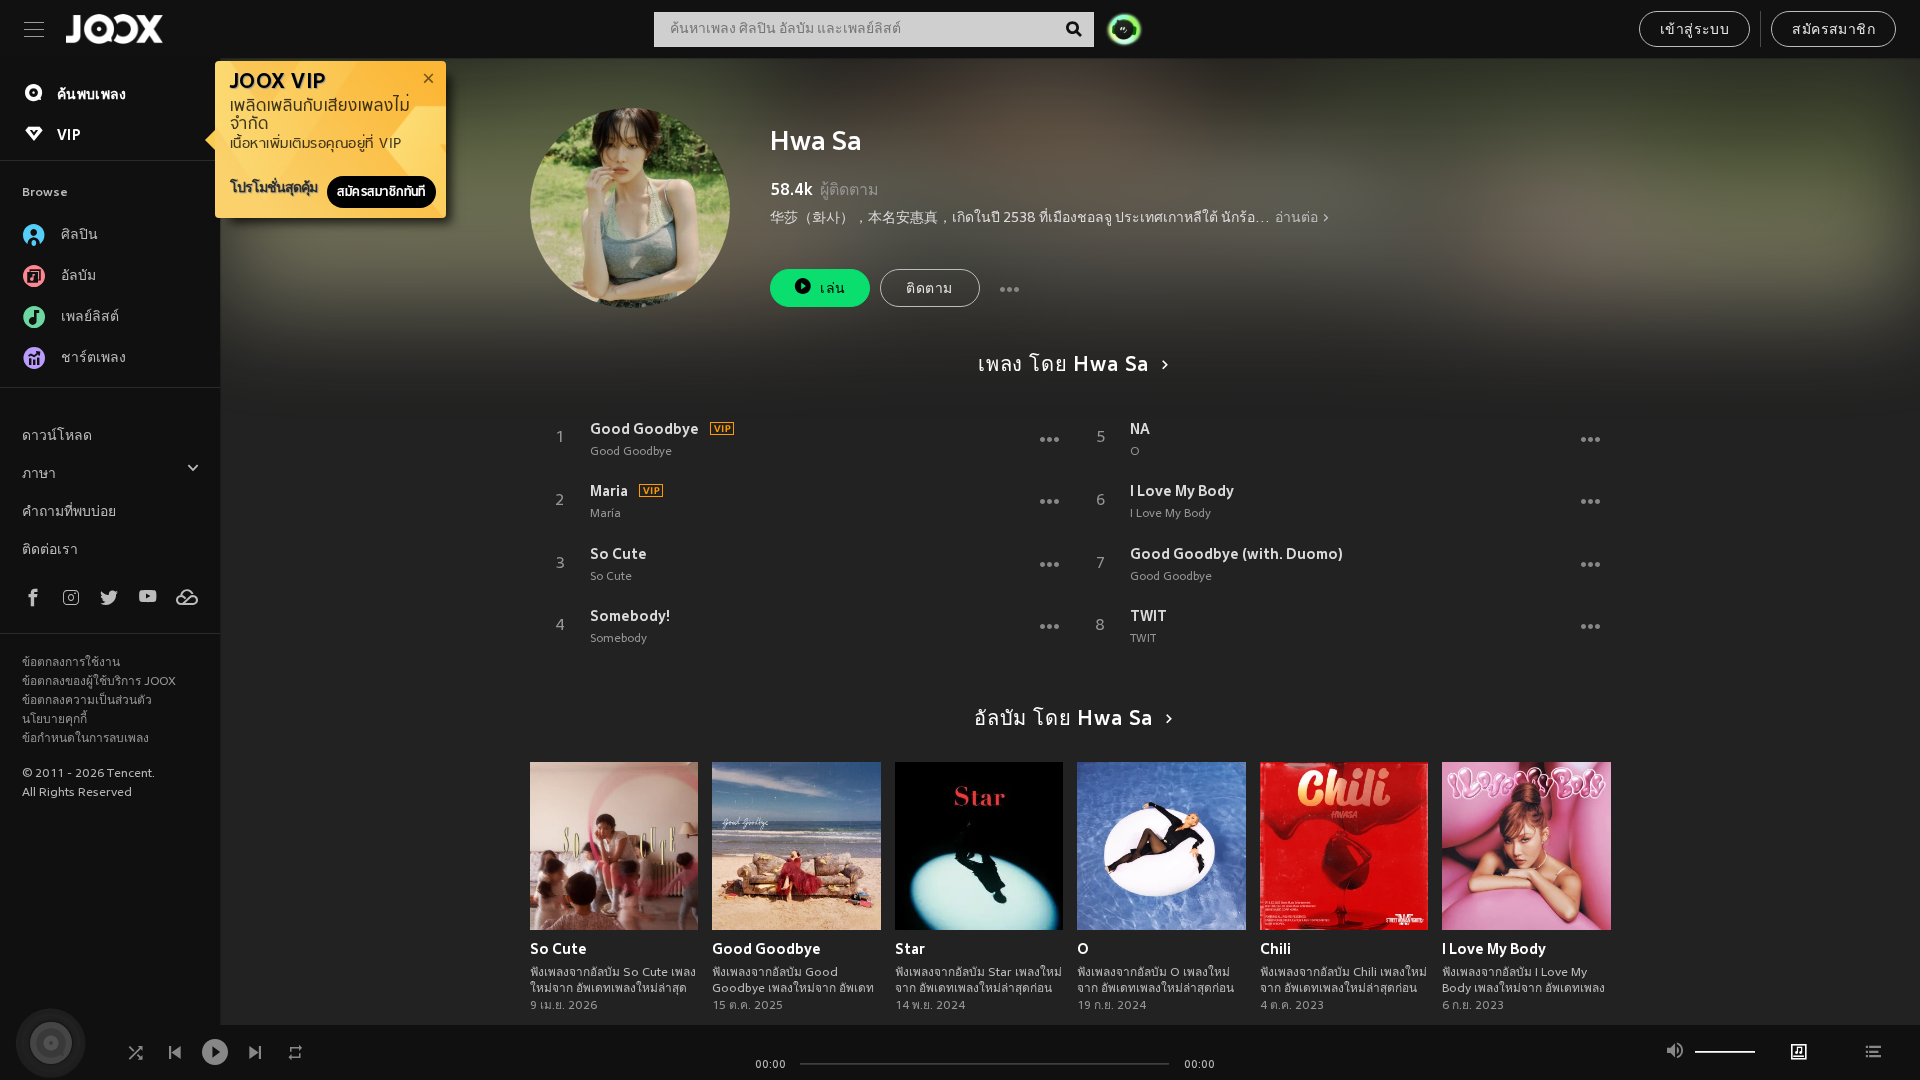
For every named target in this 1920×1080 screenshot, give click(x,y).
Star (910, 949)
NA (1140, 429)
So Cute (618, 554)
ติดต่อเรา (50, 550)
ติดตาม (929, 289)
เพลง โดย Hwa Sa (1063, 366)
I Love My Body (1182, 491)
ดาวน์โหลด (57, 436)
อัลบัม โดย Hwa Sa (1063, 720)
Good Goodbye (644, 429)
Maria (609, 491)
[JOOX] (114, 29)
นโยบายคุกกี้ (54, 720)
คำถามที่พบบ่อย (69, 512)
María (605, 514)
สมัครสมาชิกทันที (381, 192)
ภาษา (39, 474)
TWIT (1148, 616)
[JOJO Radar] (1124, 29)
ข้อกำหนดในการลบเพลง (85, 739)
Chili (1275, 949)
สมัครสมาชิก (1833, 30)
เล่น (832, 289)
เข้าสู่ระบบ (1694, 30)
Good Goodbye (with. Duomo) (1236, 554)
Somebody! (630, 616)
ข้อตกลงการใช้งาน (71, 663)
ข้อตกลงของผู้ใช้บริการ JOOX (99, 682)
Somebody (618, 639)
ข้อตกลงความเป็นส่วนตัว (87, 701)
